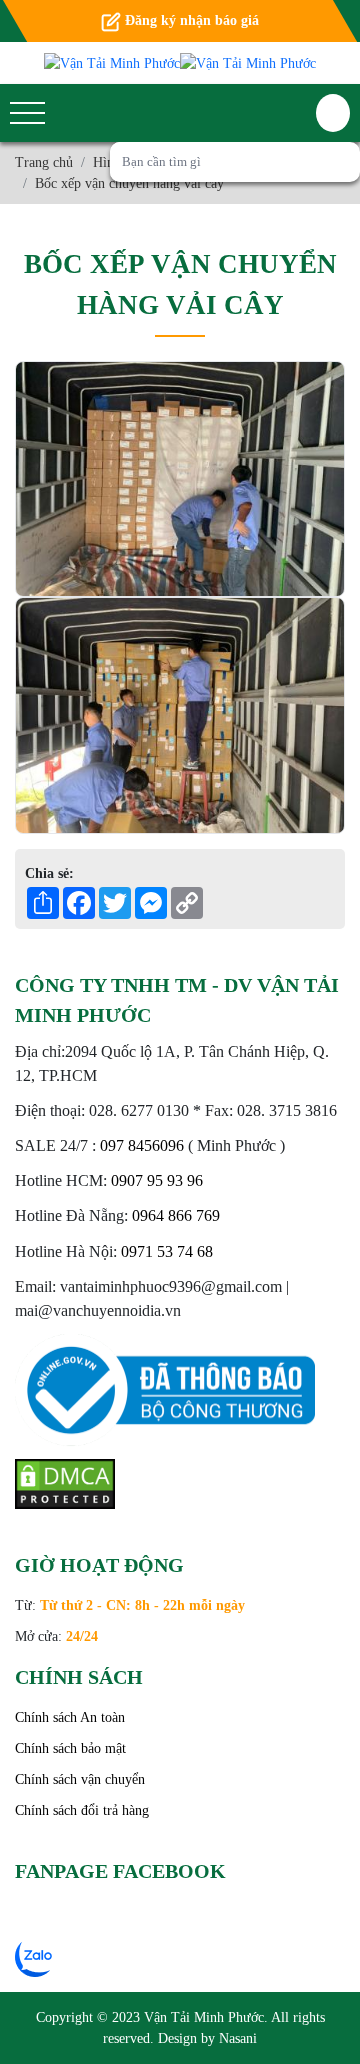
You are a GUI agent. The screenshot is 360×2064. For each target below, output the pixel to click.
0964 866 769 (176, 1215)
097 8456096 (142, 1145)
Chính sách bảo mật (70, 1748)
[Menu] (27, 113)
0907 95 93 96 (157, 1180)
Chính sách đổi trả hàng (82, 1810)
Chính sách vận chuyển (80, 1779)
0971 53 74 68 (167, 1251)
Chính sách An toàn (70, 1717)
